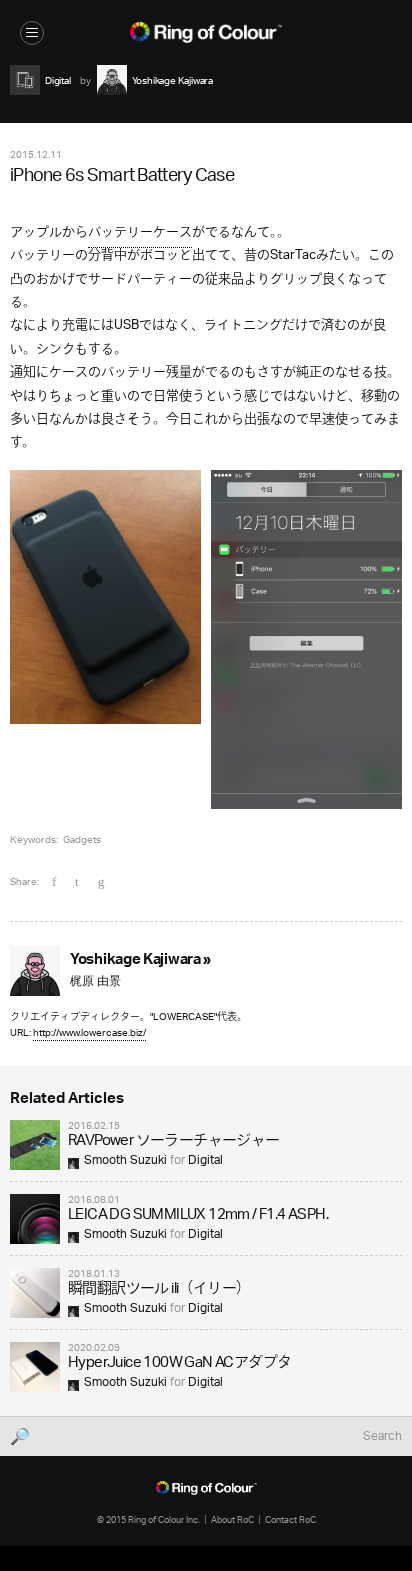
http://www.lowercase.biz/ (89, 1032)
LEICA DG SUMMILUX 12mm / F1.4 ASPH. (198, 1215)
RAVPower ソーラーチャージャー (174, 1141)
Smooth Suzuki (125, 1160)
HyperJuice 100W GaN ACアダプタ (179, 1363)
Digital (205, 1160)
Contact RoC (290, 1519)
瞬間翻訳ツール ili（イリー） (159, 1289)
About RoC (232, 1519)
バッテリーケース (140, 232)
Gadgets (82, 839)
